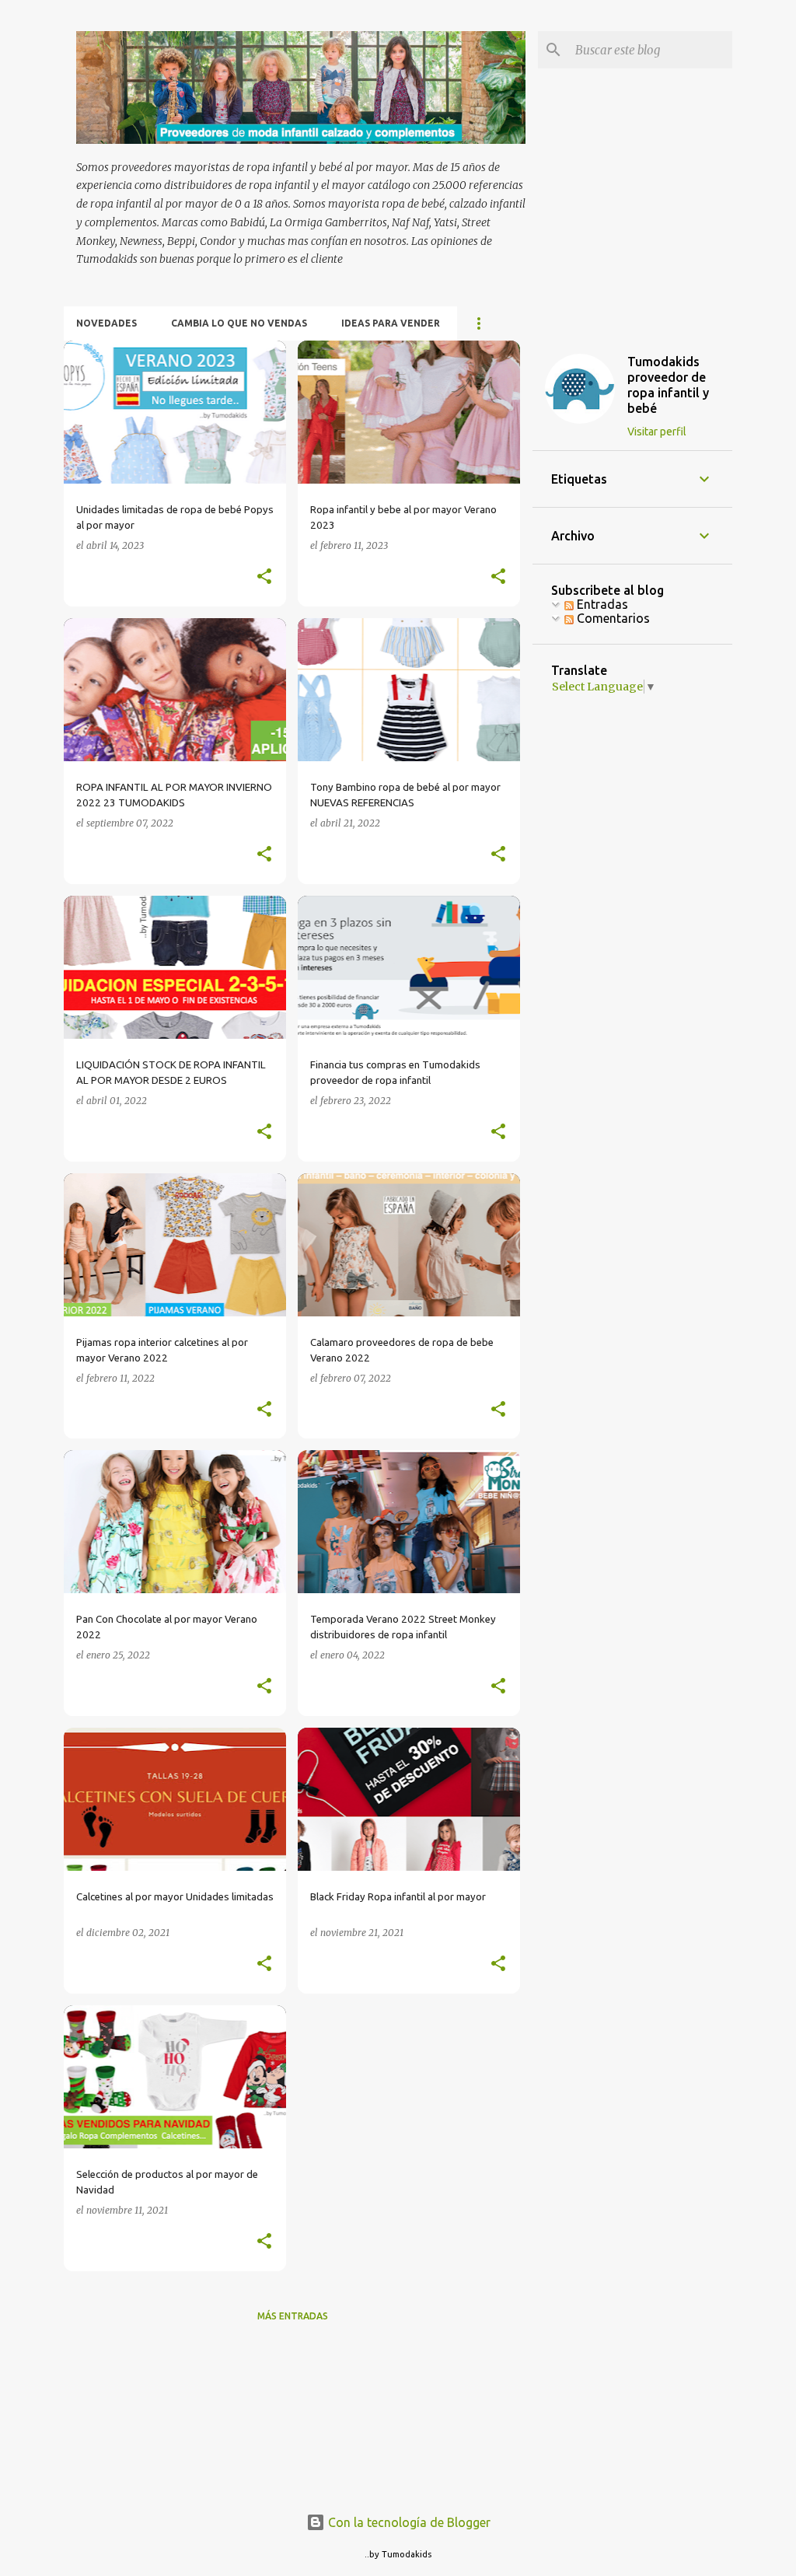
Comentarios (612, 618)
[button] (264, 577)
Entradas (601, 604)
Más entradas (293, 2316)
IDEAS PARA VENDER (391, 323)
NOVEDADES (106, 323)
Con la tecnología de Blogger (408, 2522)
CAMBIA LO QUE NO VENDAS (239, 323)
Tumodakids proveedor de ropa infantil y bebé (668, 385)
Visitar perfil (657, 432)
